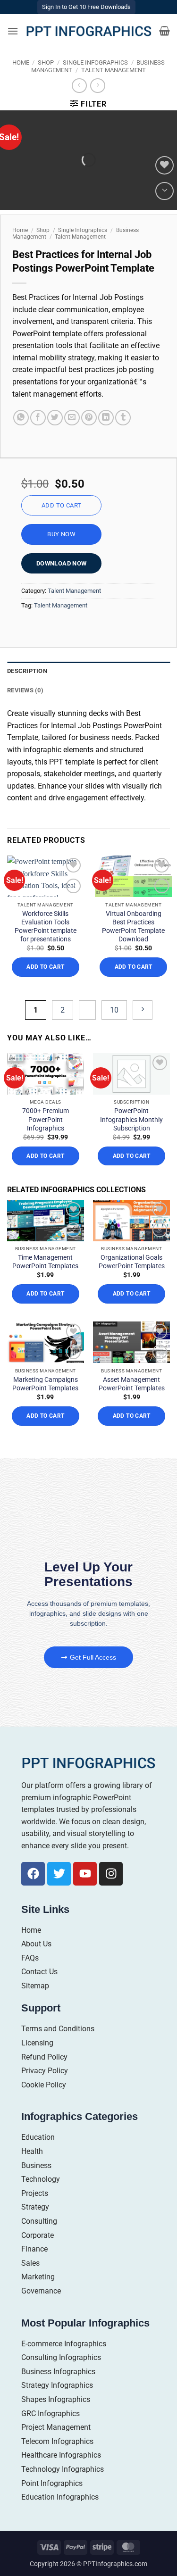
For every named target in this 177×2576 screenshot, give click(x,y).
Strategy (35, 2207)
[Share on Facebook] (38, 418)
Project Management (56, 2427)
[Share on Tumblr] (123, 418)
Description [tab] (27, 671)
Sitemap (35, 1986)
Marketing (38, 2277)
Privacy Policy (45, 2071)
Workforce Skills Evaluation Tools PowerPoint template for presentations (46, 927)
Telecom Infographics (57, 2441)
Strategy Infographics (57, 2385)
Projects (35, 2193)
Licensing (37, 2043)
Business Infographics (58, 2372)
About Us (36, 1944)
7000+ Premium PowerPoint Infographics (46, 1119)
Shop (46, 62)
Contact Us (39, 1972)
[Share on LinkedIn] (106, 418)
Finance (34, 2249)
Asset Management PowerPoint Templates (132, 1384)
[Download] (164, 191)
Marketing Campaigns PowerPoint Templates (45, 1384)
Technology (41, 2179)
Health (32, 2151)
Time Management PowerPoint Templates (45, 1262)
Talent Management (114, 70)
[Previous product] (97, 86)
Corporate (38, 2235)
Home (21, 62)
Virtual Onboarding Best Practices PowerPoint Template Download (133, 927)
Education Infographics (60, 2497)
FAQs (30, 1958)
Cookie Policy (44, 2085)
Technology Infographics (63, 2469)
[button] (13, 31)
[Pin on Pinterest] (89, 418)
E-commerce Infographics (64, 2344)
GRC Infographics (51, 2414)
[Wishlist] (164, 165)
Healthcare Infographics (61, 2455)
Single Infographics (95, 62)
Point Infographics (52, 2483)
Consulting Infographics (61, 2357)
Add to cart (61, 505)
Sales (30, 2263)
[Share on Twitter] (55, 418)
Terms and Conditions (58, 2029)
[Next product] (79, 86)
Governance (41, 2291)
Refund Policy (44, 2057)
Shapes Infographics (56, 2399)
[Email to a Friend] (72, 418)
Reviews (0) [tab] (25, 690)
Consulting (39, 2221)
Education (38, 2137)
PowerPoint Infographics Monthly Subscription (131, 1119)
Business (36, 2165)
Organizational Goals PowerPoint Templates (132, 1262)
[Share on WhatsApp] (21, 418)
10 (114, 1010)
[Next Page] (143, 1010)
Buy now (61, 534)
